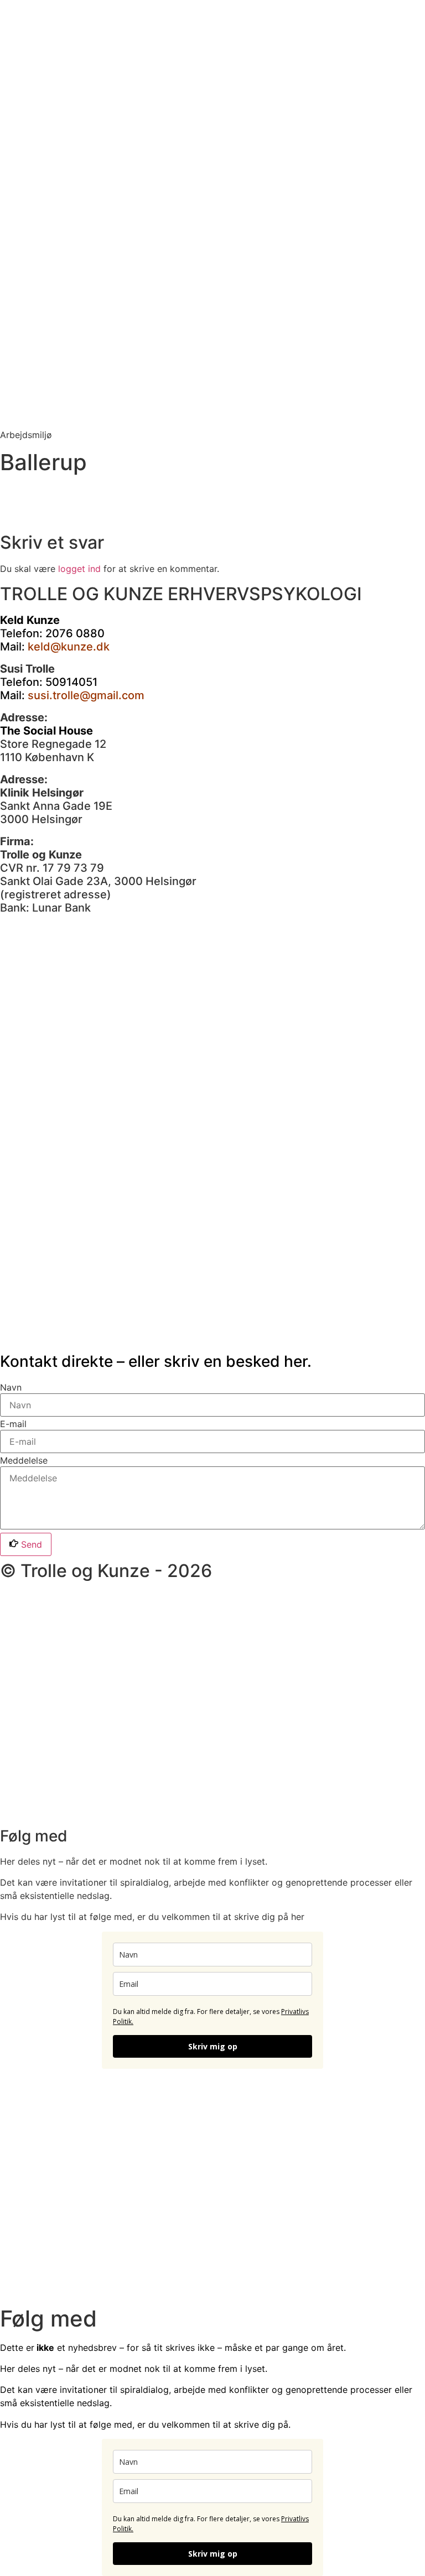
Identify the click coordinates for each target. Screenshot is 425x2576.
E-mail (13, 1424)
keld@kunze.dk (69, 647)
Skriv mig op (213, 2046)
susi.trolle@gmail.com (86, 695)
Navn (11, 1387)
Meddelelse (24, 1460)
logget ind (79, 569)
